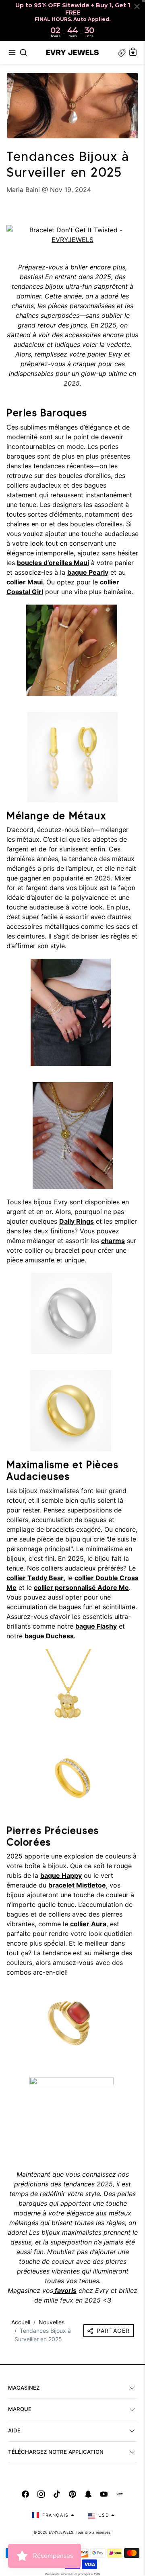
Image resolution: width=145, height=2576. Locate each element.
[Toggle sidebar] (122, 52)
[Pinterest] (72, 2494)
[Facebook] (25, 2494)
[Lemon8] (120, 2494)
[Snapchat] (88, 2494)
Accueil (21, 2322)
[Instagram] (41, 2494)
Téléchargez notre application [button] (56, 2452)
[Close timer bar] (137, 6)
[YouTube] (104, 2494)
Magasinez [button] (24, 2388)
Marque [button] (20, 2409)
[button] (12, 52)
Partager (113, 2331)
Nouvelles (52, 2322)
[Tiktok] (57, 2494)
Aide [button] (14, 2430)
